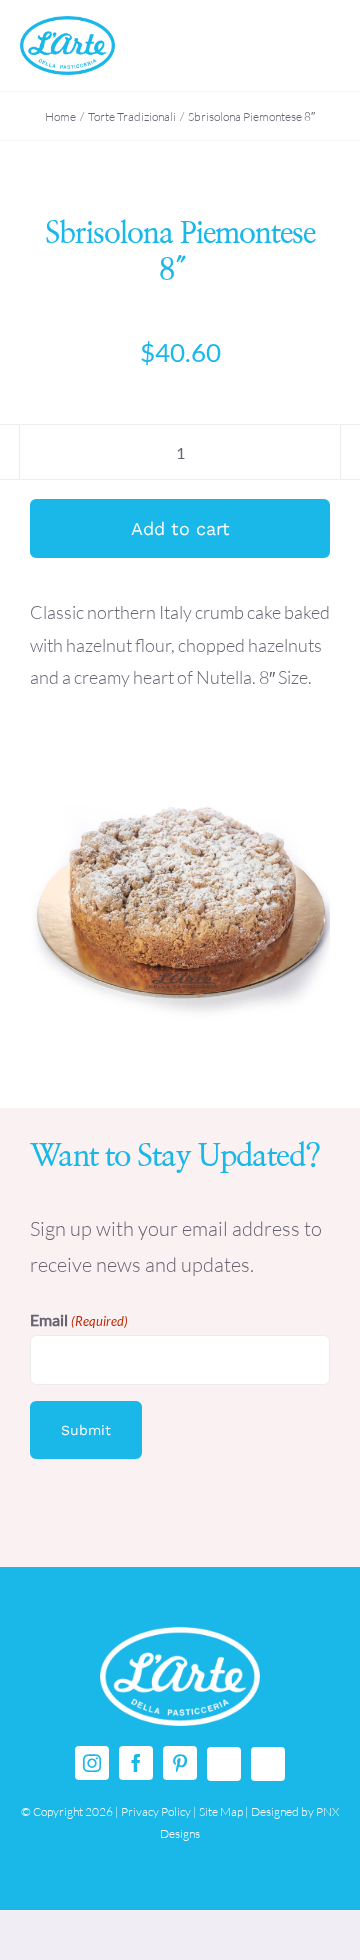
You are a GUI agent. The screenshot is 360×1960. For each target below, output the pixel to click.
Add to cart (180, 528)
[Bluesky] (268, 1764)
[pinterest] (180, 1763)
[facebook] (136, 1763)
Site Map (221, 1811)
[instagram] (92, 1763)
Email (79, 1319)
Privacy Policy (156, 1811)
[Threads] (224, 1764)
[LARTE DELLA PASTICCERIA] (67, 25)
